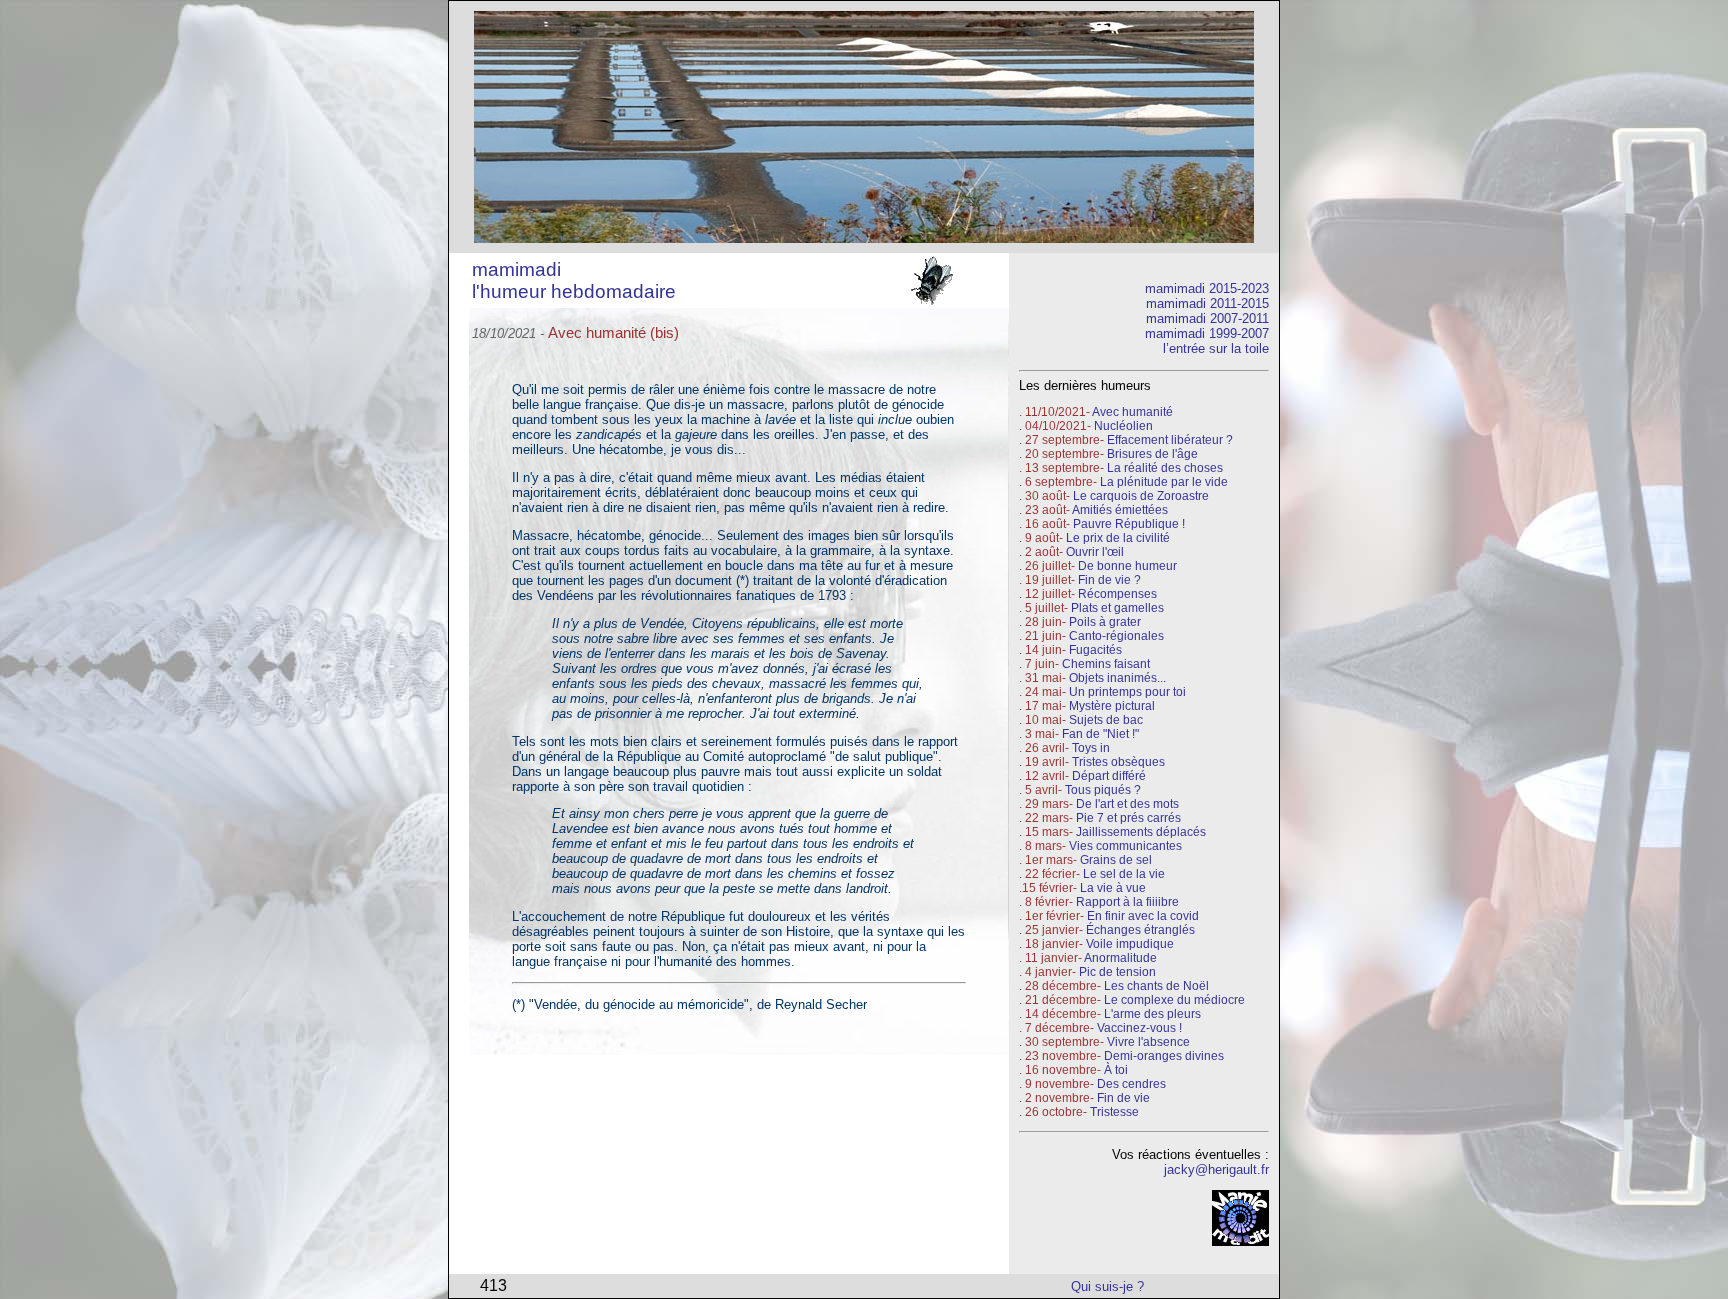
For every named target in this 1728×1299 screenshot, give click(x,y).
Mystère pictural (1112, 706)
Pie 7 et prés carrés (1128, 818)
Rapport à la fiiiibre (1127, 902)
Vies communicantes (1125, 846)
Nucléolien (1123, 426)
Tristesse (1114, 1112)
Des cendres (1131, 1084)
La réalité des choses (1165, 468)
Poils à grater (1105, 622)
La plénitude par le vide (1164, 482)
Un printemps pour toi (1127, 692)
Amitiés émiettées (1120, 510)
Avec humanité (1132, 412)
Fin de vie (1123, 1098)
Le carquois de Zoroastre (1141, 496)
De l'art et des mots (1127, 804)
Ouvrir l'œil (1095, 552)
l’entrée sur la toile (1216, 348)
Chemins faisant (1106, 664)
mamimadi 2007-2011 (1207, 318)
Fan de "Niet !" (1100, 734)
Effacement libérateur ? (1170, 440)
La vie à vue (1113, 888)
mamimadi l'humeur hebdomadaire (574, 280)
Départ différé (1109, 776)
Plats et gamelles (1117, 608)
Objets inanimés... (1117, 678)
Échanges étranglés (1140, 930)
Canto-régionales (1116, 636)
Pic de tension (1117, 972)
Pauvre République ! (1129, 524)
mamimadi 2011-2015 (1207, 303)
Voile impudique (1130, 944)
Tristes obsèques (1117, 762)
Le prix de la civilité (1118, 538)
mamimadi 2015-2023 (1207, 288)
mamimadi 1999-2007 (1207, 333)
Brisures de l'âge (1152, 454)
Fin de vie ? (1109, 580)
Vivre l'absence (1148, 1042)
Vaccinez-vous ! (1139, 1028)
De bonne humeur (1127, 566)
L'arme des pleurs (1152, 1014)
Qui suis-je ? (1107, 1286)
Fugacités (1095, 650)
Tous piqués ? (1103, 790)
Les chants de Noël (1156, 986)
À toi (1116, 1070)
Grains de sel (1116, 860)
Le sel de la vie (1124, 874)
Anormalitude (1120, 958)
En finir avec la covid (1143, 916)
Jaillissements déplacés (1141, 832)
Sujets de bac (1106, 720)
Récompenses (1117, 594)
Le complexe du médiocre (1174, 1000)
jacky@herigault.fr (1216, 1169)
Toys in (1091, 748)
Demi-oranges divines (1164, 1056)
